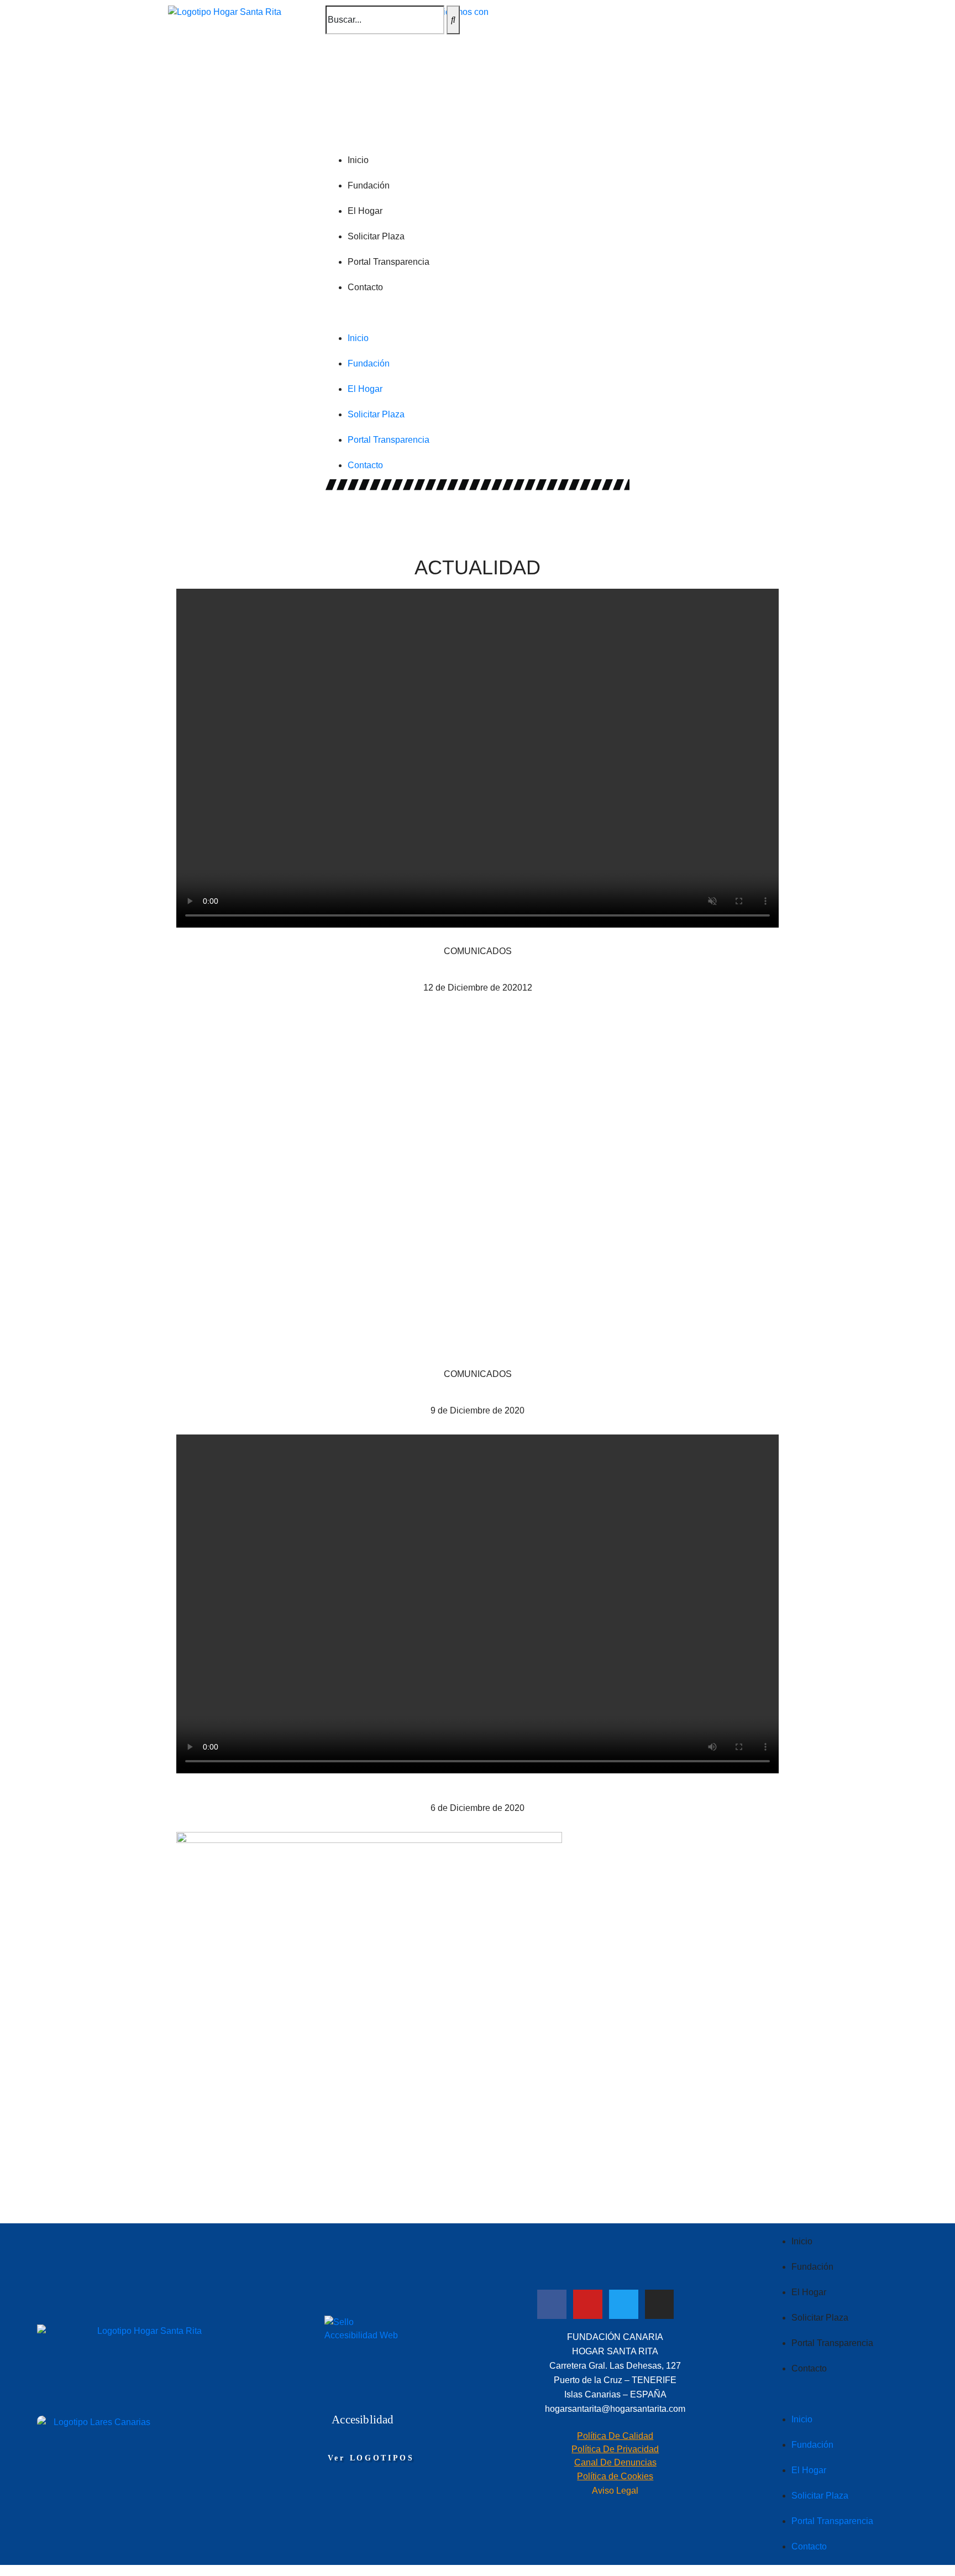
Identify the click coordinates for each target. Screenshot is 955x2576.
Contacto (365, 287)
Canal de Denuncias (615, 2462)
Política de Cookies (615, 2476)
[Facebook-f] (552, 2304)
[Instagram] (660, 2304)
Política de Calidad (615, 2436)
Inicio (358, 160)
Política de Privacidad (615, 2449)
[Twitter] (624, 2304)
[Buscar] (453, 20)
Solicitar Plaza (376, 236)
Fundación (369, 185)
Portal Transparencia (389, 262)
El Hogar (365, 211)
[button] (478, 313)
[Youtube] (588, 2304)
